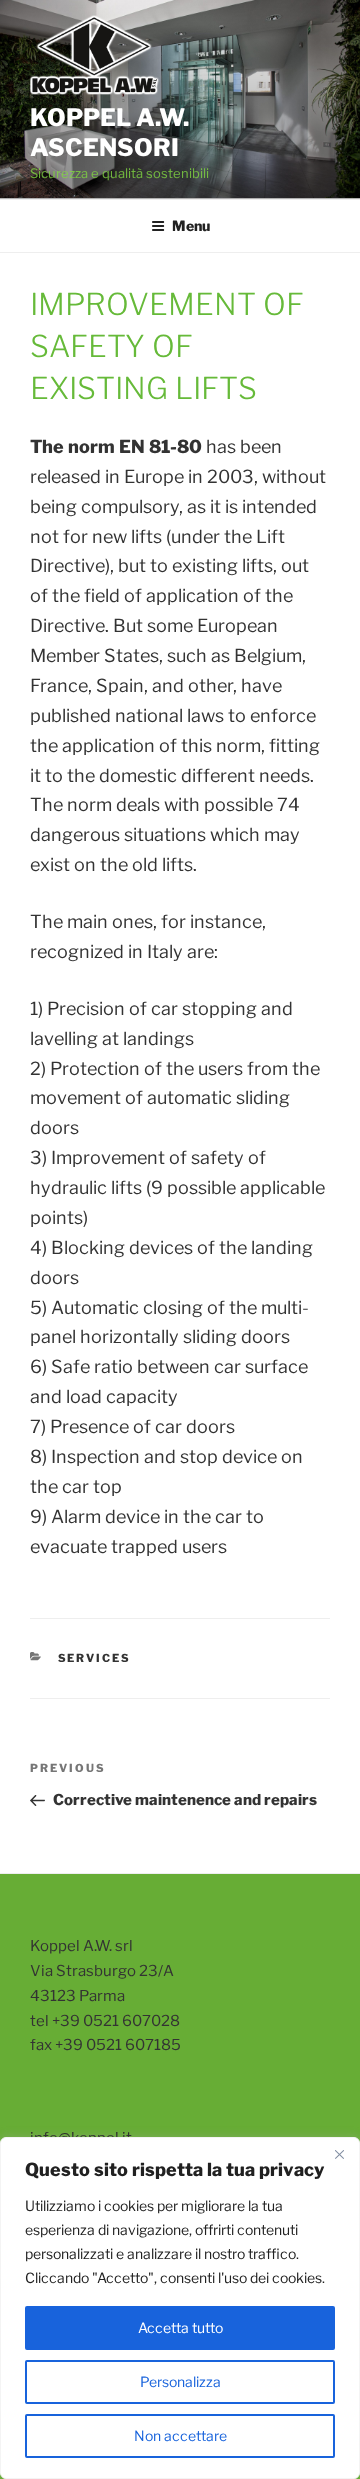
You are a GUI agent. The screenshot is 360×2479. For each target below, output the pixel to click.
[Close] (339, 2154)
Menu (191, 225)
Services (95, 1658)
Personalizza (180, 2381)
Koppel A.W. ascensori (109, 132)
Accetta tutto (180, 2327)
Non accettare (180, 2435)
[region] (180, 2308)
